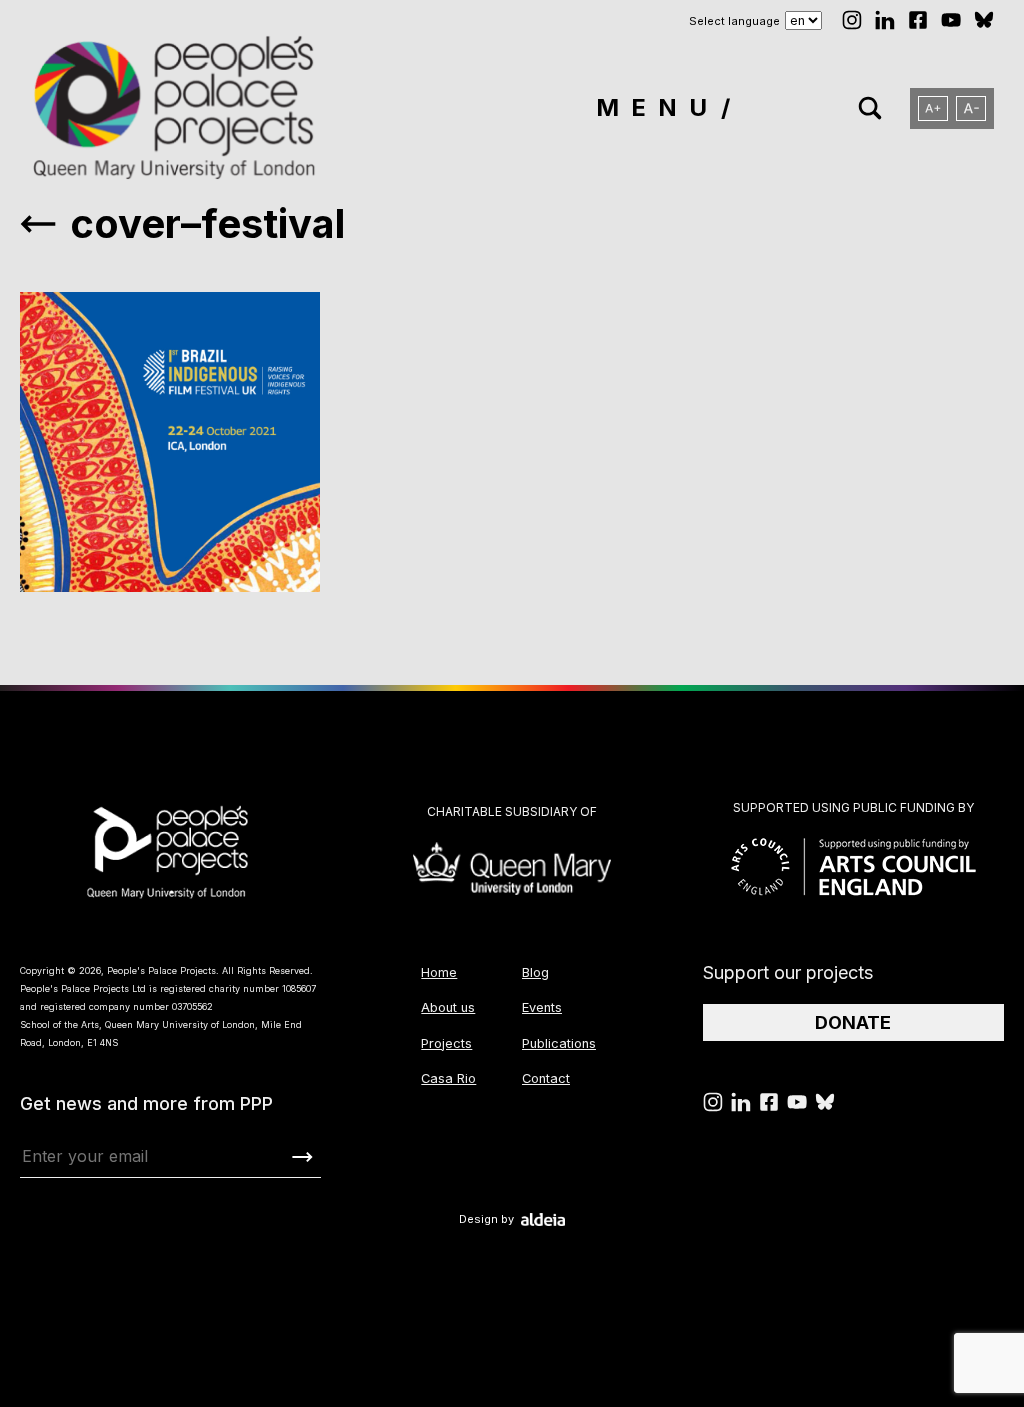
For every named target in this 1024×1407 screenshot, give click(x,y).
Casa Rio (448, 1078)
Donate (853, 1022)
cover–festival (207, 224)
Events (542, 1007)
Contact (546, 1078)
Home (439, 972)
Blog (535, 972)
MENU (657, 107)
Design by (486, 1219)
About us (448, 1007)
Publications (559, 1043)
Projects (446, 1043)
